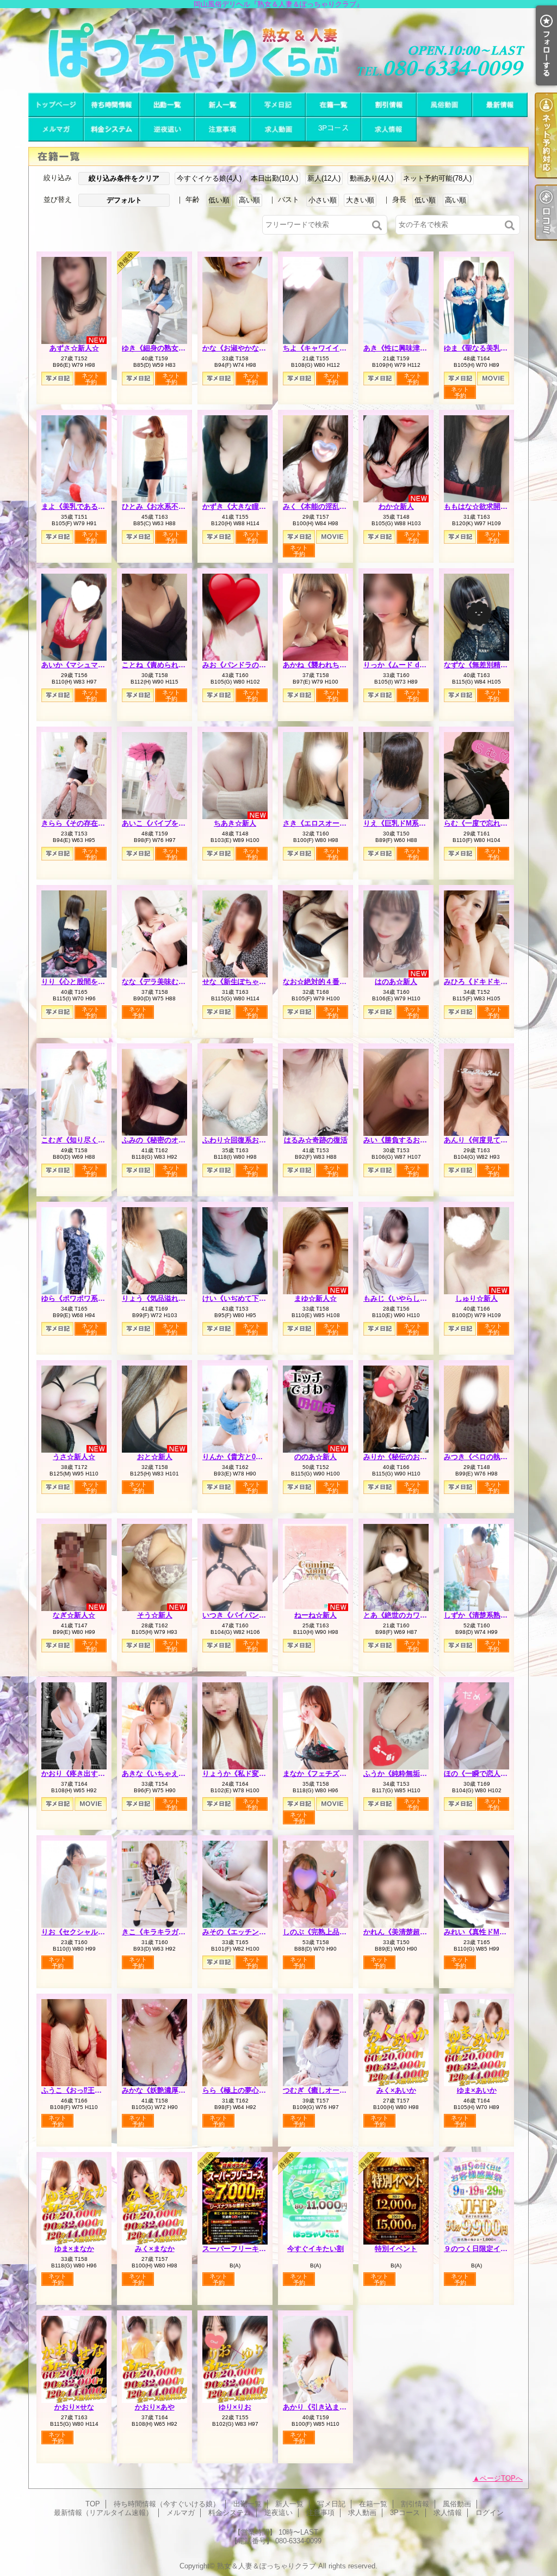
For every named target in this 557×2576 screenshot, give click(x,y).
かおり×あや (155, 2407)
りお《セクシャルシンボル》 (87, 1932)
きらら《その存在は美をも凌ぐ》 (94, 823)
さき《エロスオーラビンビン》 (332, 823)
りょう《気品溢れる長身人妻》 (171, 1298)
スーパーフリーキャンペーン (248, 2249)
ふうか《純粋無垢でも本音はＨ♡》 (420, 1773)
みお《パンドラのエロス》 (245, 665)
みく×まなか (155, 2249)
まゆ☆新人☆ (315, 1298)
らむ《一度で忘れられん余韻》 (493, 823)
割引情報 (389, 105)
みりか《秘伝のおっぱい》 (406, 1457)
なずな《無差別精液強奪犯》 (490, 665)
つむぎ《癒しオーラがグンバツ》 (336, 2090)
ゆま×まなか (74, 2249)
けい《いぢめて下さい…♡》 (248, 1298)
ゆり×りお (235, 2407)
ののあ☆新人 (315, 1457)
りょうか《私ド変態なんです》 (252, 1773)
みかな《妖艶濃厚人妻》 (161, 2090)
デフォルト (124, 200)
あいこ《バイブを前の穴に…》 (171, 823)
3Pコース (333, 129)
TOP (56, 105)
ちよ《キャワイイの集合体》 (329, 348)
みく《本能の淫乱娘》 (318, 506)
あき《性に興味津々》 (399, 348)
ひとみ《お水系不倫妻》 (161, 506)
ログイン (490, 2513)
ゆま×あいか (477, 2090)
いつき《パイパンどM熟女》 (248, 1615)
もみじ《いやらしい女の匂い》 (413, 1298)
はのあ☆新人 (396, 982)
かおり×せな (74, 2407)
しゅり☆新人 (476, 1298)
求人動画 (278, 129)
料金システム (112, 129)
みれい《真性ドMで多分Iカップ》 (497, 1932)
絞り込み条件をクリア (124, 178)
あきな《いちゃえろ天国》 (164, 1773)
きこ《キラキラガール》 (161, 1932)
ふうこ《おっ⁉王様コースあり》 (93, 2090)
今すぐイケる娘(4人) (209, 178)
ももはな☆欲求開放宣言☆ (486, 506)
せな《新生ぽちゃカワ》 (241, 982)
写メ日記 (278, 105)
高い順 (249, 200)
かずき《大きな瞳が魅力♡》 (248, 506)
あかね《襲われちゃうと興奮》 (332, 665)
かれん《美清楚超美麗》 (402, 1932)
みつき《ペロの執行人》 (483, 1457)
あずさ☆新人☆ (74, 348)
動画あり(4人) (372, 178)
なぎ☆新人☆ (74, 1615)
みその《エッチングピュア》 (248, 1932)
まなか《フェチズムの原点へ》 (332, 1773)
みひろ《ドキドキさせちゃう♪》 (495, 982)
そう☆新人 (155, 1615)
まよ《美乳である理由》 (80, 506)
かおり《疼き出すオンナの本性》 (94, 1773)
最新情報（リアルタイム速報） (500, 105)
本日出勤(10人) (274, 178)
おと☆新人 (155, 1457)
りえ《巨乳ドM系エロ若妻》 (409, 823)
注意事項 (222, 129)
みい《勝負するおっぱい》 (406, 1140)
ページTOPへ (501, 2478)
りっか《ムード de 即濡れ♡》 (412, 665)
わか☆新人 (396, 506)
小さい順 (323, 200)
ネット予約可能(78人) (437, 178)
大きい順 (360, 200)
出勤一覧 (167, 105)
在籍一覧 (333, 105)
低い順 (219, 200)
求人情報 (389, 129)
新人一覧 (222, 105)
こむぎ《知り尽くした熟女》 (87, 1140)
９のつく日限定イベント (483, 2249)
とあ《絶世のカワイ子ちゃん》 (413, 1615)
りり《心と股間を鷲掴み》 (84, 982)
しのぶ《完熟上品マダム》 (325, 1932)
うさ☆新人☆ (74, 1457)
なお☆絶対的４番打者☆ (322, 982)
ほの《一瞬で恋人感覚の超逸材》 (497, 1773)
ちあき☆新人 (235, 823)
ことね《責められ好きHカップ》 (174, 665)
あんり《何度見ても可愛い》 (490, 1140)
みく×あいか (396, 2090)
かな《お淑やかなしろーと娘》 (252, 348)
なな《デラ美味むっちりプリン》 (175, 982)
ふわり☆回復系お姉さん (241, 1140)
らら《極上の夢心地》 (238, 2090)
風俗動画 (444, 105)
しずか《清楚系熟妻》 (479, 1615)
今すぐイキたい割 (315, 2249)
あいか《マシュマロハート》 (87, 665)
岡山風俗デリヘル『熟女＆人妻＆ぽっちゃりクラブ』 (278, 50)
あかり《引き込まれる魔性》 (329, 2407)
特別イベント (396, 2249)
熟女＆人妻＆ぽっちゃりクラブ (267, 2566)
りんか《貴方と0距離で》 (243, 1457)
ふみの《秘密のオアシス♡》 (168, 1140)
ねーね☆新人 (315, 1615)
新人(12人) (324, 178)
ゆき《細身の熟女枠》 (157, 348)
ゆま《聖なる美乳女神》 (483, 348)
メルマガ (56, 129)
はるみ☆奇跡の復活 (316, 1140)
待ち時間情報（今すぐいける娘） (112, 105)
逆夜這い (167, 129)
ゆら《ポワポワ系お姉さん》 (87, 1298)
